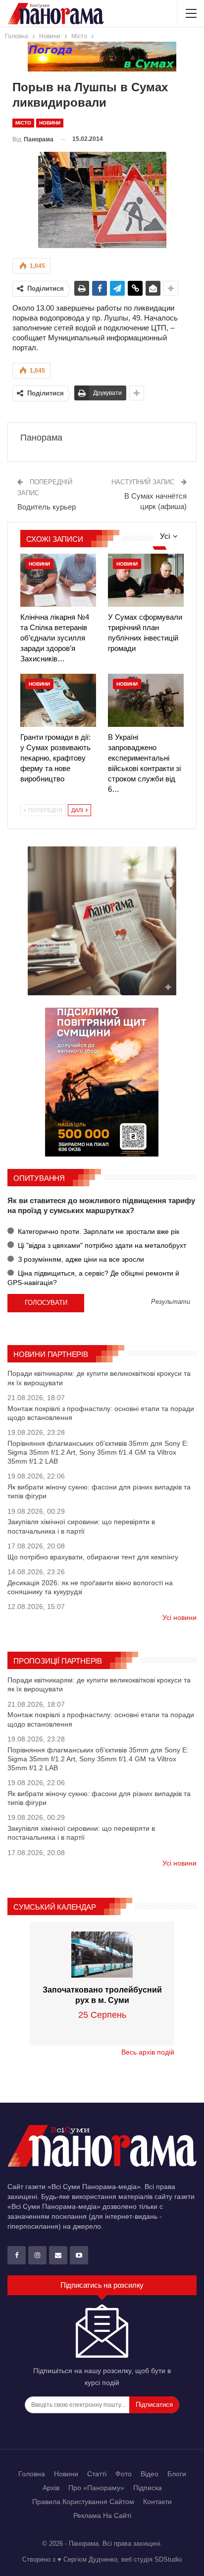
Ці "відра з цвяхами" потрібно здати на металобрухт (101, 1245)
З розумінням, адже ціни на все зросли (80, 1259)
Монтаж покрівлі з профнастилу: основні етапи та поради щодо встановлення (101, 1413)
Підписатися (154, 2405)
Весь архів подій (148, 2052)
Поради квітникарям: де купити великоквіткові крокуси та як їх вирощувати (99, 1378)
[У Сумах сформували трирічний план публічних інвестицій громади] (146, 580)
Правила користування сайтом (83, 2502)
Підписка (148, 2488)
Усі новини (179, 1617)
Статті (97, 2474)
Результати (171, 1302)
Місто (23, 123)
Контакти (157, 2502)
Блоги (177, 2474)
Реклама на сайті (102, 2515)
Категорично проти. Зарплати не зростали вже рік (98, 1231)
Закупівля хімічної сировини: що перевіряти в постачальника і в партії (81, 1526)
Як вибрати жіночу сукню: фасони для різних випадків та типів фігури (99, 1491)
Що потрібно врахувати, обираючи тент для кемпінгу (93, 1557)
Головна (32, 2474)
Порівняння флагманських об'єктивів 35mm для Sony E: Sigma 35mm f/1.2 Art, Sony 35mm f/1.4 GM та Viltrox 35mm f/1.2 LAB (98, 1452)
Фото (124, 2474)
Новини (50, 123)
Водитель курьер (47, 507)
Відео (150, 2474)
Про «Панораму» (96, 2488)
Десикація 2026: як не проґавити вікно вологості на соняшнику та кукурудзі (90, 1587)
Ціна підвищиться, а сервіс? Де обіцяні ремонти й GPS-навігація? (93, 1278)
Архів (51, 2488)
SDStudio (168, 2559)
